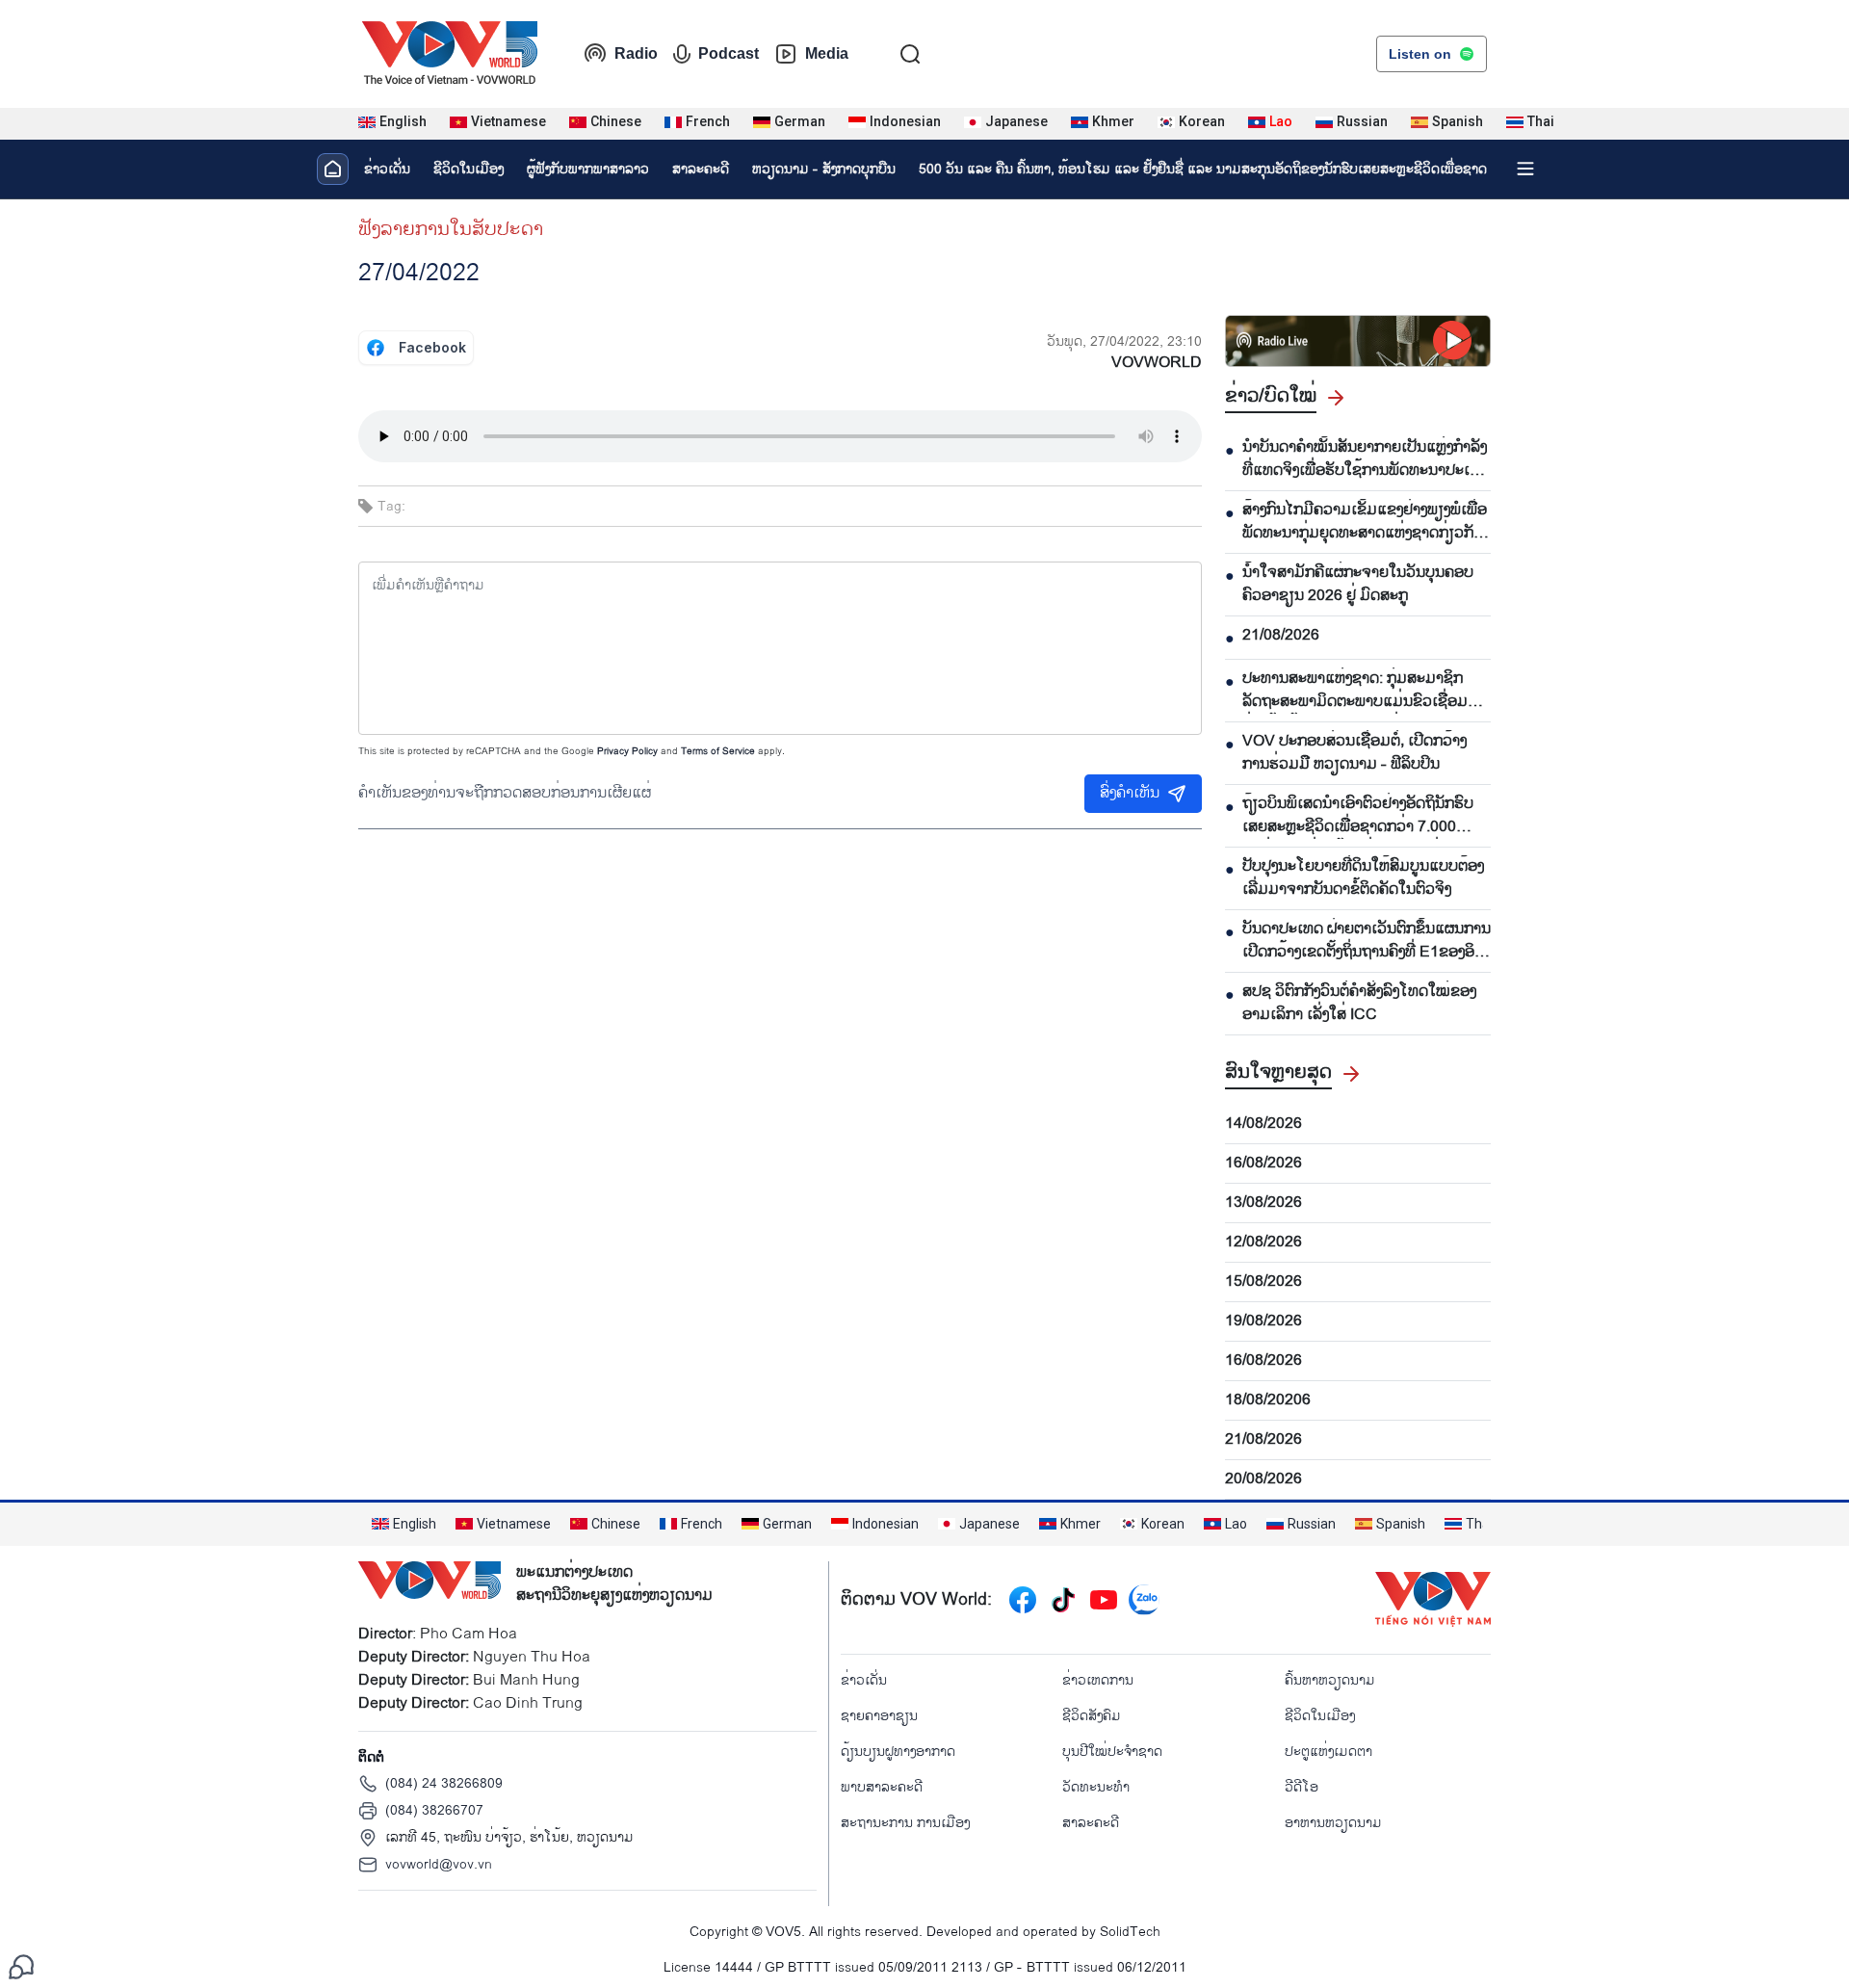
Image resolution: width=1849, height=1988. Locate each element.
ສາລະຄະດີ (701, 169)
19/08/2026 (1263, 1321)
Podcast (729, 53)
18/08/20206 (1268, 1400)
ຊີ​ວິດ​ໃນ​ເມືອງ (469, 169)
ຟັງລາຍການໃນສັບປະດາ (451, 229)
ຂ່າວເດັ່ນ (387, 169)
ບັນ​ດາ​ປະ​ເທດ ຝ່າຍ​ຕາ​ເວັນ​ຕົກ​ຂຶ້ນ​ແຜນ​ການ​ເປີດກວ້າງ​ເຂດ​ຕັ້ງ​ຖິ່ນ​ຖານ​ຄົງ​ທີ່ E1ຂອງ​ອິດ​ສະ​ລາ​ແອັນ (1367, 941)
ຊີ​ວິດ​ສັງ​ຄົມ (1092, 1716)
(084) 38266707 (434, 1810)
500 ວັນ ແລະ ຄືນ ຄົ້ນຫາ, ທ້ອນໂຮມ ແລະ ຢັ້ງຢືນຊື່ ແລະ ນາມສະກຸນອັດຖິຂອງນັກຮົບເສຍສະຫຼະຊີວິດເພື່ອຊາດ (1203, 169)
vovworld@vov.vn (439, 1864)
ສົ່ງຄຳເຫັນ (1130, 793)
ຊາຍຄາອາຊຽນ (879, 1716)
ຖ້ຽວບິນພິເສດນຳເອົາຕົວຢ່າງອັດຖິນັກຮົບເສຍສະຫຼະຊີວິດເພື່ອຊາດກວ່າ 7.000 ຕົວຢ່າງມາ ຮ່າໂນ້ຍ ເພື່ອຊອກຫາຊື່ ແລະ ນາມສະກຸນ (1358, 816)
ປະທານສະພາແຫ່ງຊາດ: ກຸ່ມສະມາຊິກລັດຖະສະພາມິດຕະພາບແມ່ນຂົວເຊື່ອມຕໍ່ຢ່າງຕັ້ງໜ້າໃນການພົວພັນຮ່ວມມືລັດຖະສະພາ (1360, 691)
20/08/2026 (1263, 1479)
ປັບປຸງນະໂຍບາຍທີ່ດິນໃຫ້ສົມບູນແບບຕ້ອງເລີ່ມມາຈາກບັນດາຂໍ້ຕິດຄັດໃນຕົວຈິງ (1363, 878)
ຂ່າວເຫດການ (1098, 1680)
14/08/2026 (1263, 1124)
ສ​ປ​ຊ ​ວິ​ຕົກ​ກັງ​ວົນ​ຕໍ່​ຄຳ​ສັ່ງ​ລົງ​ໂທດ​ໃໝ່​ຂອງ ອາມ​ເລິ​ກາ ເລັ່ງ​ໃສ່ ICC (1359, 1004)
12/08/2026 (1263, 1242)
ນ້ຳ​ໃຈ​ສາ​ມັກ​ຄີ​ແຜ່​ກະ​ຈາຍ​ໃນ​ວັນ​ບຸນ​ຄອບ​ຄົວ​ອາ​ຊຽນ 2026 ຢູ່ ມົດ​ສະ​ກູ (1358, 585)
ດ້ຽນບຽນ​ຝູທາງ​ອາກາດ (898, 1752)
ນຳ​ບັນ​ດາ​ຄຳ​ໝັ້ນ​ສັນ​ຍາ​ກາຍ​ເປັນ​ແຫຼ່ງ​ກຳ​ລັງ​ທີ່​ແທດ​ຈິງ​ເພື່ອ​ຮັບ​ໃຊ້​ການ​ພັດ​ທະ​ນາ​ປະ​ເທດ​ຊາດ (1366, 459)
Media (827, 53)
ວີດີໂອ (1302, 1787)
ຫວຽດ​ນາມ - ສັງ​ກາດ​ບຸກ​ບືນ (824, 169)
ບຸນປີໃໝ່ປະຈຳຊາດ (1112, 1752)
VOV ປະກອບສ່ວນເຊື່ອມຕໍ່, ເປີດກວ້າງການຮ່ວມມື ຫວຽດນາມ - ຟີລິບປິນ (1354, 753)
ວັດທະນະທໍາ (1096, 1787)
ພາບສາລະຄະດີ (882, 1787)
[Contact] (21, 1966)
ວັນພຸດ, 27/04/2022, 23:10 (1124, 341)
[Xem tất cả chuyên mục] (1525, 169)
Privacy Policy (627, 751)
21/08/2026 (1281, 636)
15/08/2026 (1263, 1282)
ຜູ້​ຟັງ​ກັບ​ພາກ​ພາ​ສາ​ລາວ (588, 169)
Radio (636, 53)
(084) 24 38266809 (444, 1783)
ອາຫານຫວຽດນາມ (1333, 1823)
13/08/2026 (1263, 1203)
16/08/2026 (1263, 1164)
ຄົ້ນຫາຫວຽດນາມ (1330, 1680)
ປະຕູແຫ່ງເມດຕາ (1328, 1752)
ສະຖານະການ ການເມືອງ (905, 1823)
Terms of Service (718, 751)
